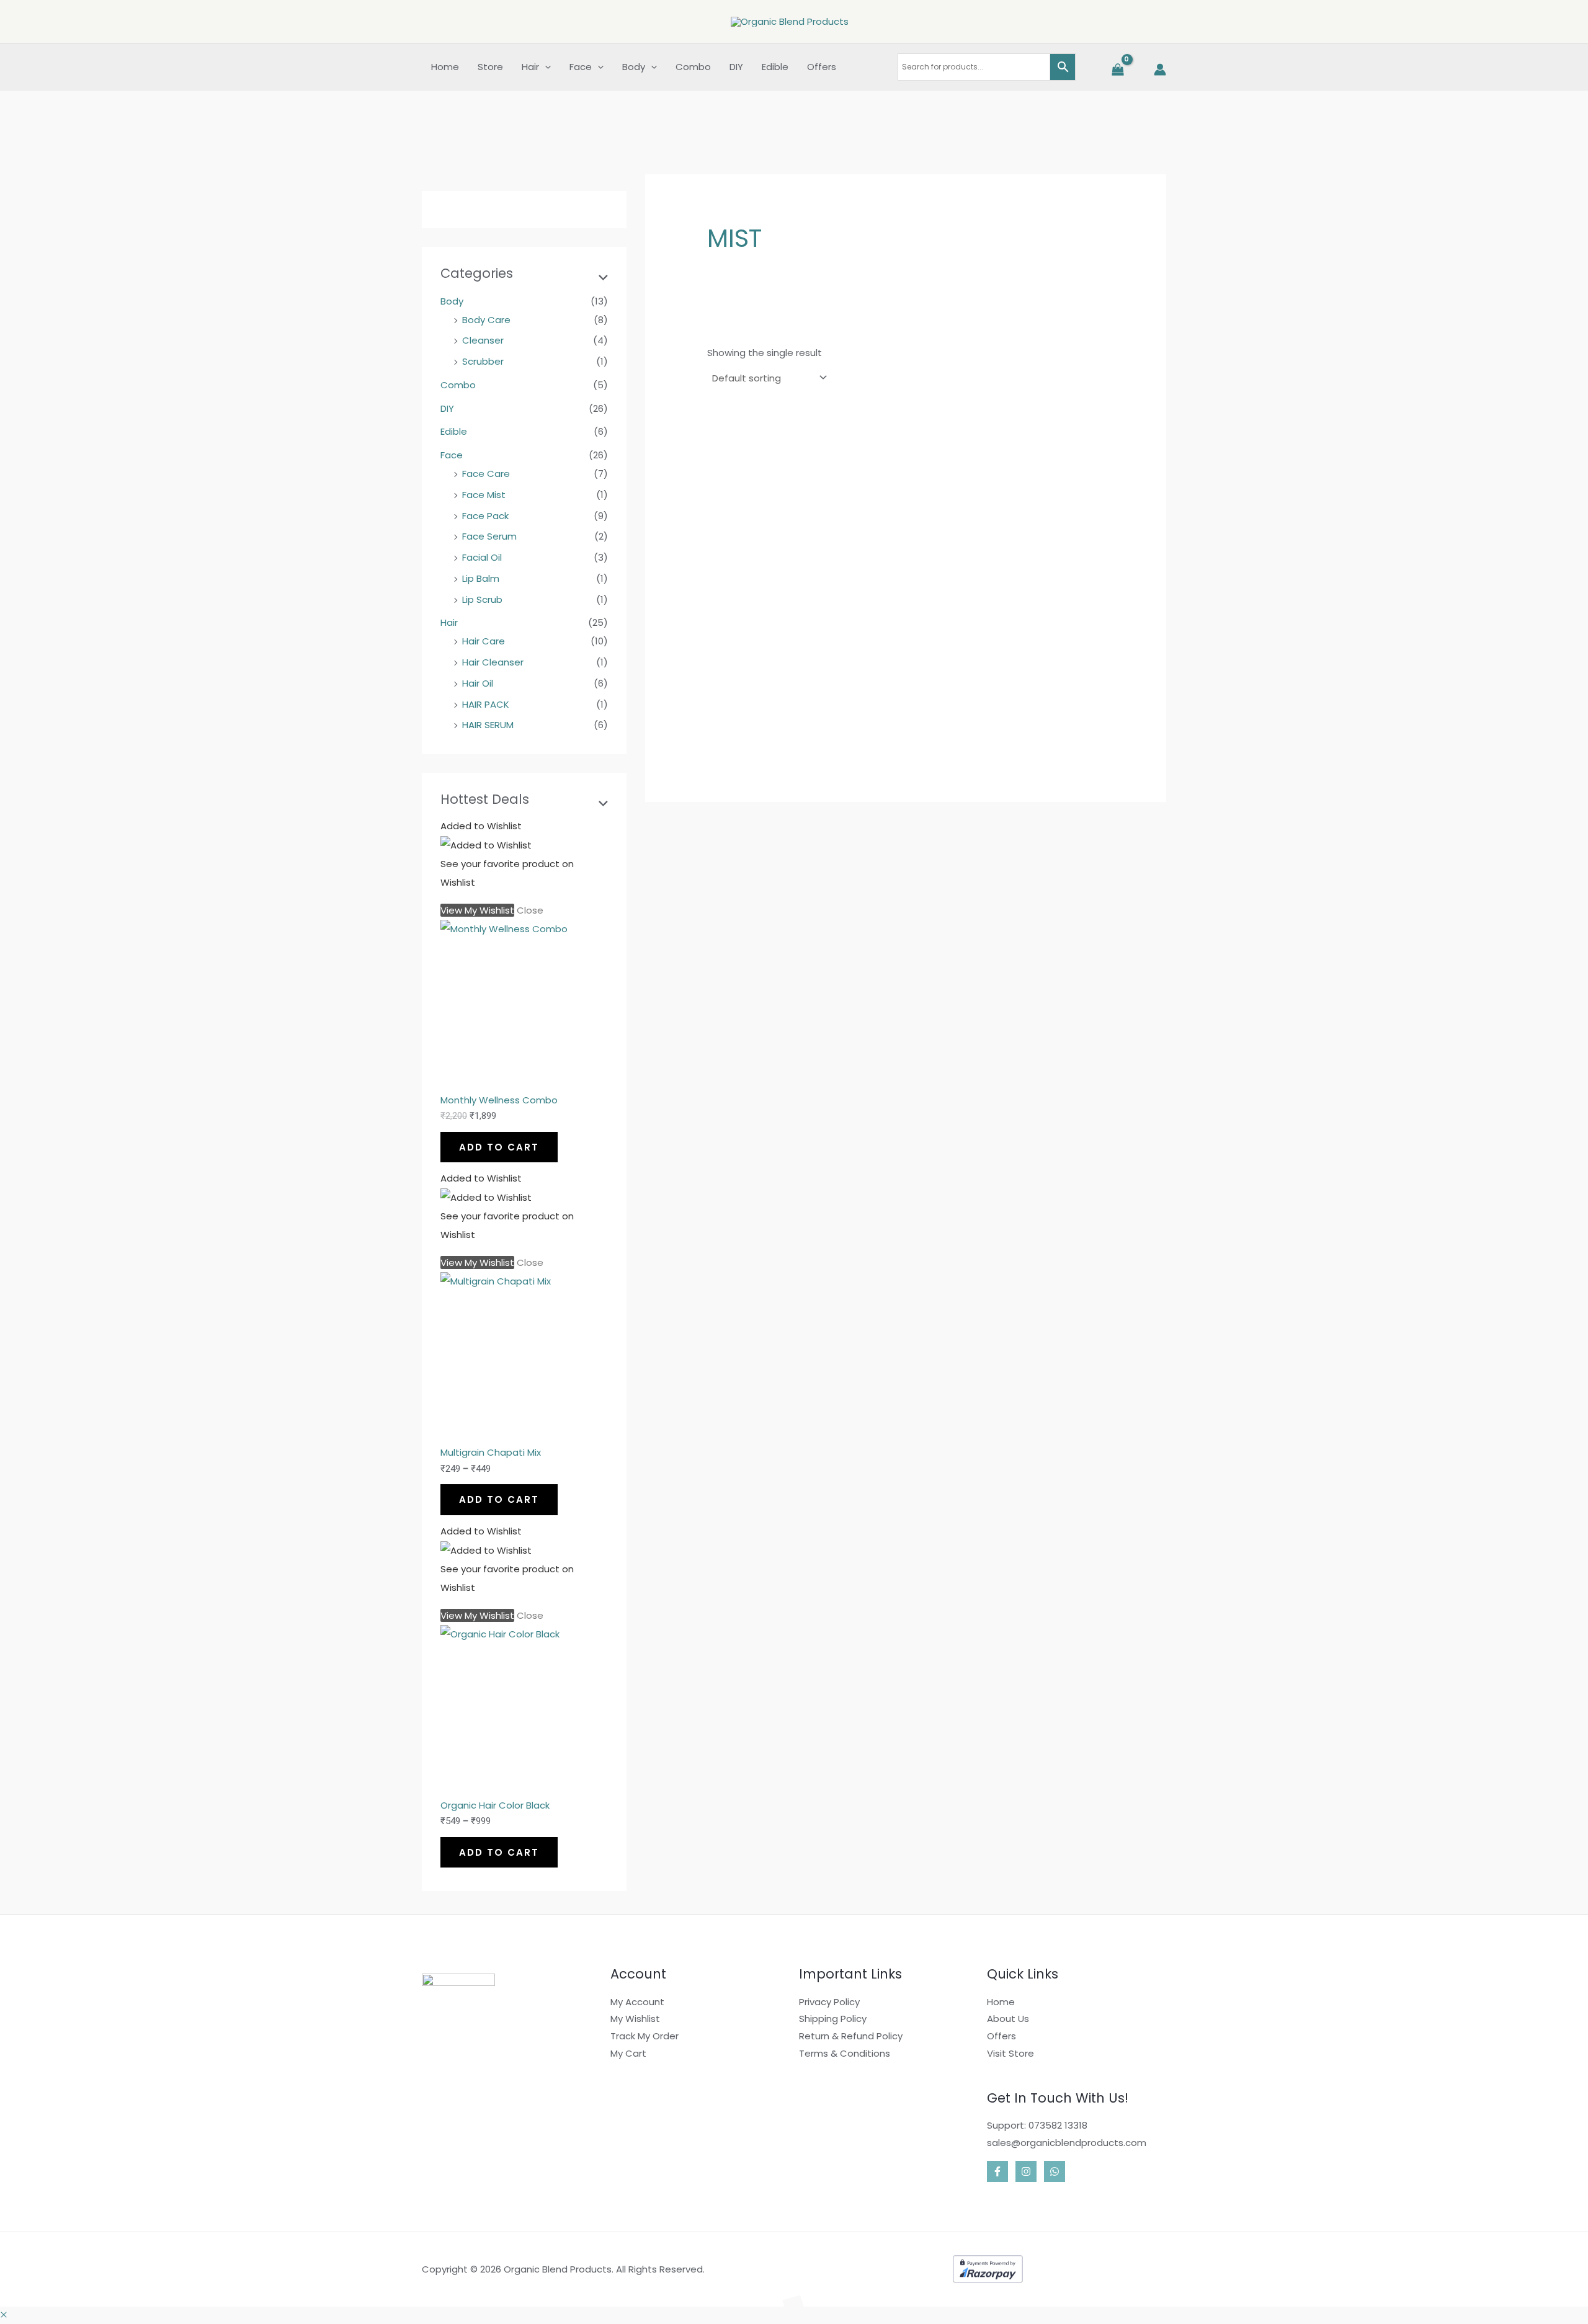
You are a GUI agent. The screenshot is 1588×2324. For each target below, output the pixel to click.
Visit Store (1010, 2053)
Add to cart (499, 1147)
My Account (637, 2002)
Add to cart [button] (751, 767)
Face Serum (489, 536)
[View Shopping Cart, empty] (1116, 70)
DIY (447, 408)
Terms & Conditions (845, 2053)
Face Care (486, 474)
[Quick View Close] (4, 2315)
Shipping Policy (833, 2019)
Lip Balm (481, 578)
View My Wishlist (477, 910)
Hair (449, 622)
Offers (1001, 2036)
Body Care (486, 320)
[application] (545, 67)
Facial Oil (482, 557)
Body (452, 301)
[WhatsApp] (1055, 2171)
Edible (454, 431)
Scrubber (483, 361)
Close (530, 910)
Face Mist (484, 495)
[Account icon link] (1160, 69)
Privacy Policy (829, 2002)
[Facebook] (997, 2171)
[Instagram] (1026, 2171)
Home (1001, 2002)
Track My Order (645, 2036)
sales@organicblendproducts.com (1067, 2143)
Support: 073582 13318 (1037, 2125)
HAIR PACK (486, 704)
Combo (458, 385)
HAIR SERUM (488, 725)
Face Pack (485, 516)
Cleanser (483, 340)
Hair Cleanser (493, 662)
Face (452, 455)
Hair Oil (478, 683)
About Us (1008, 2019)
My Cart (628, 2053)
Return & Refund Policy (851, 2036)
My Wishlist (635, 2019)
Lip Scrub (482, 599)
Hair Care (484, 641)
